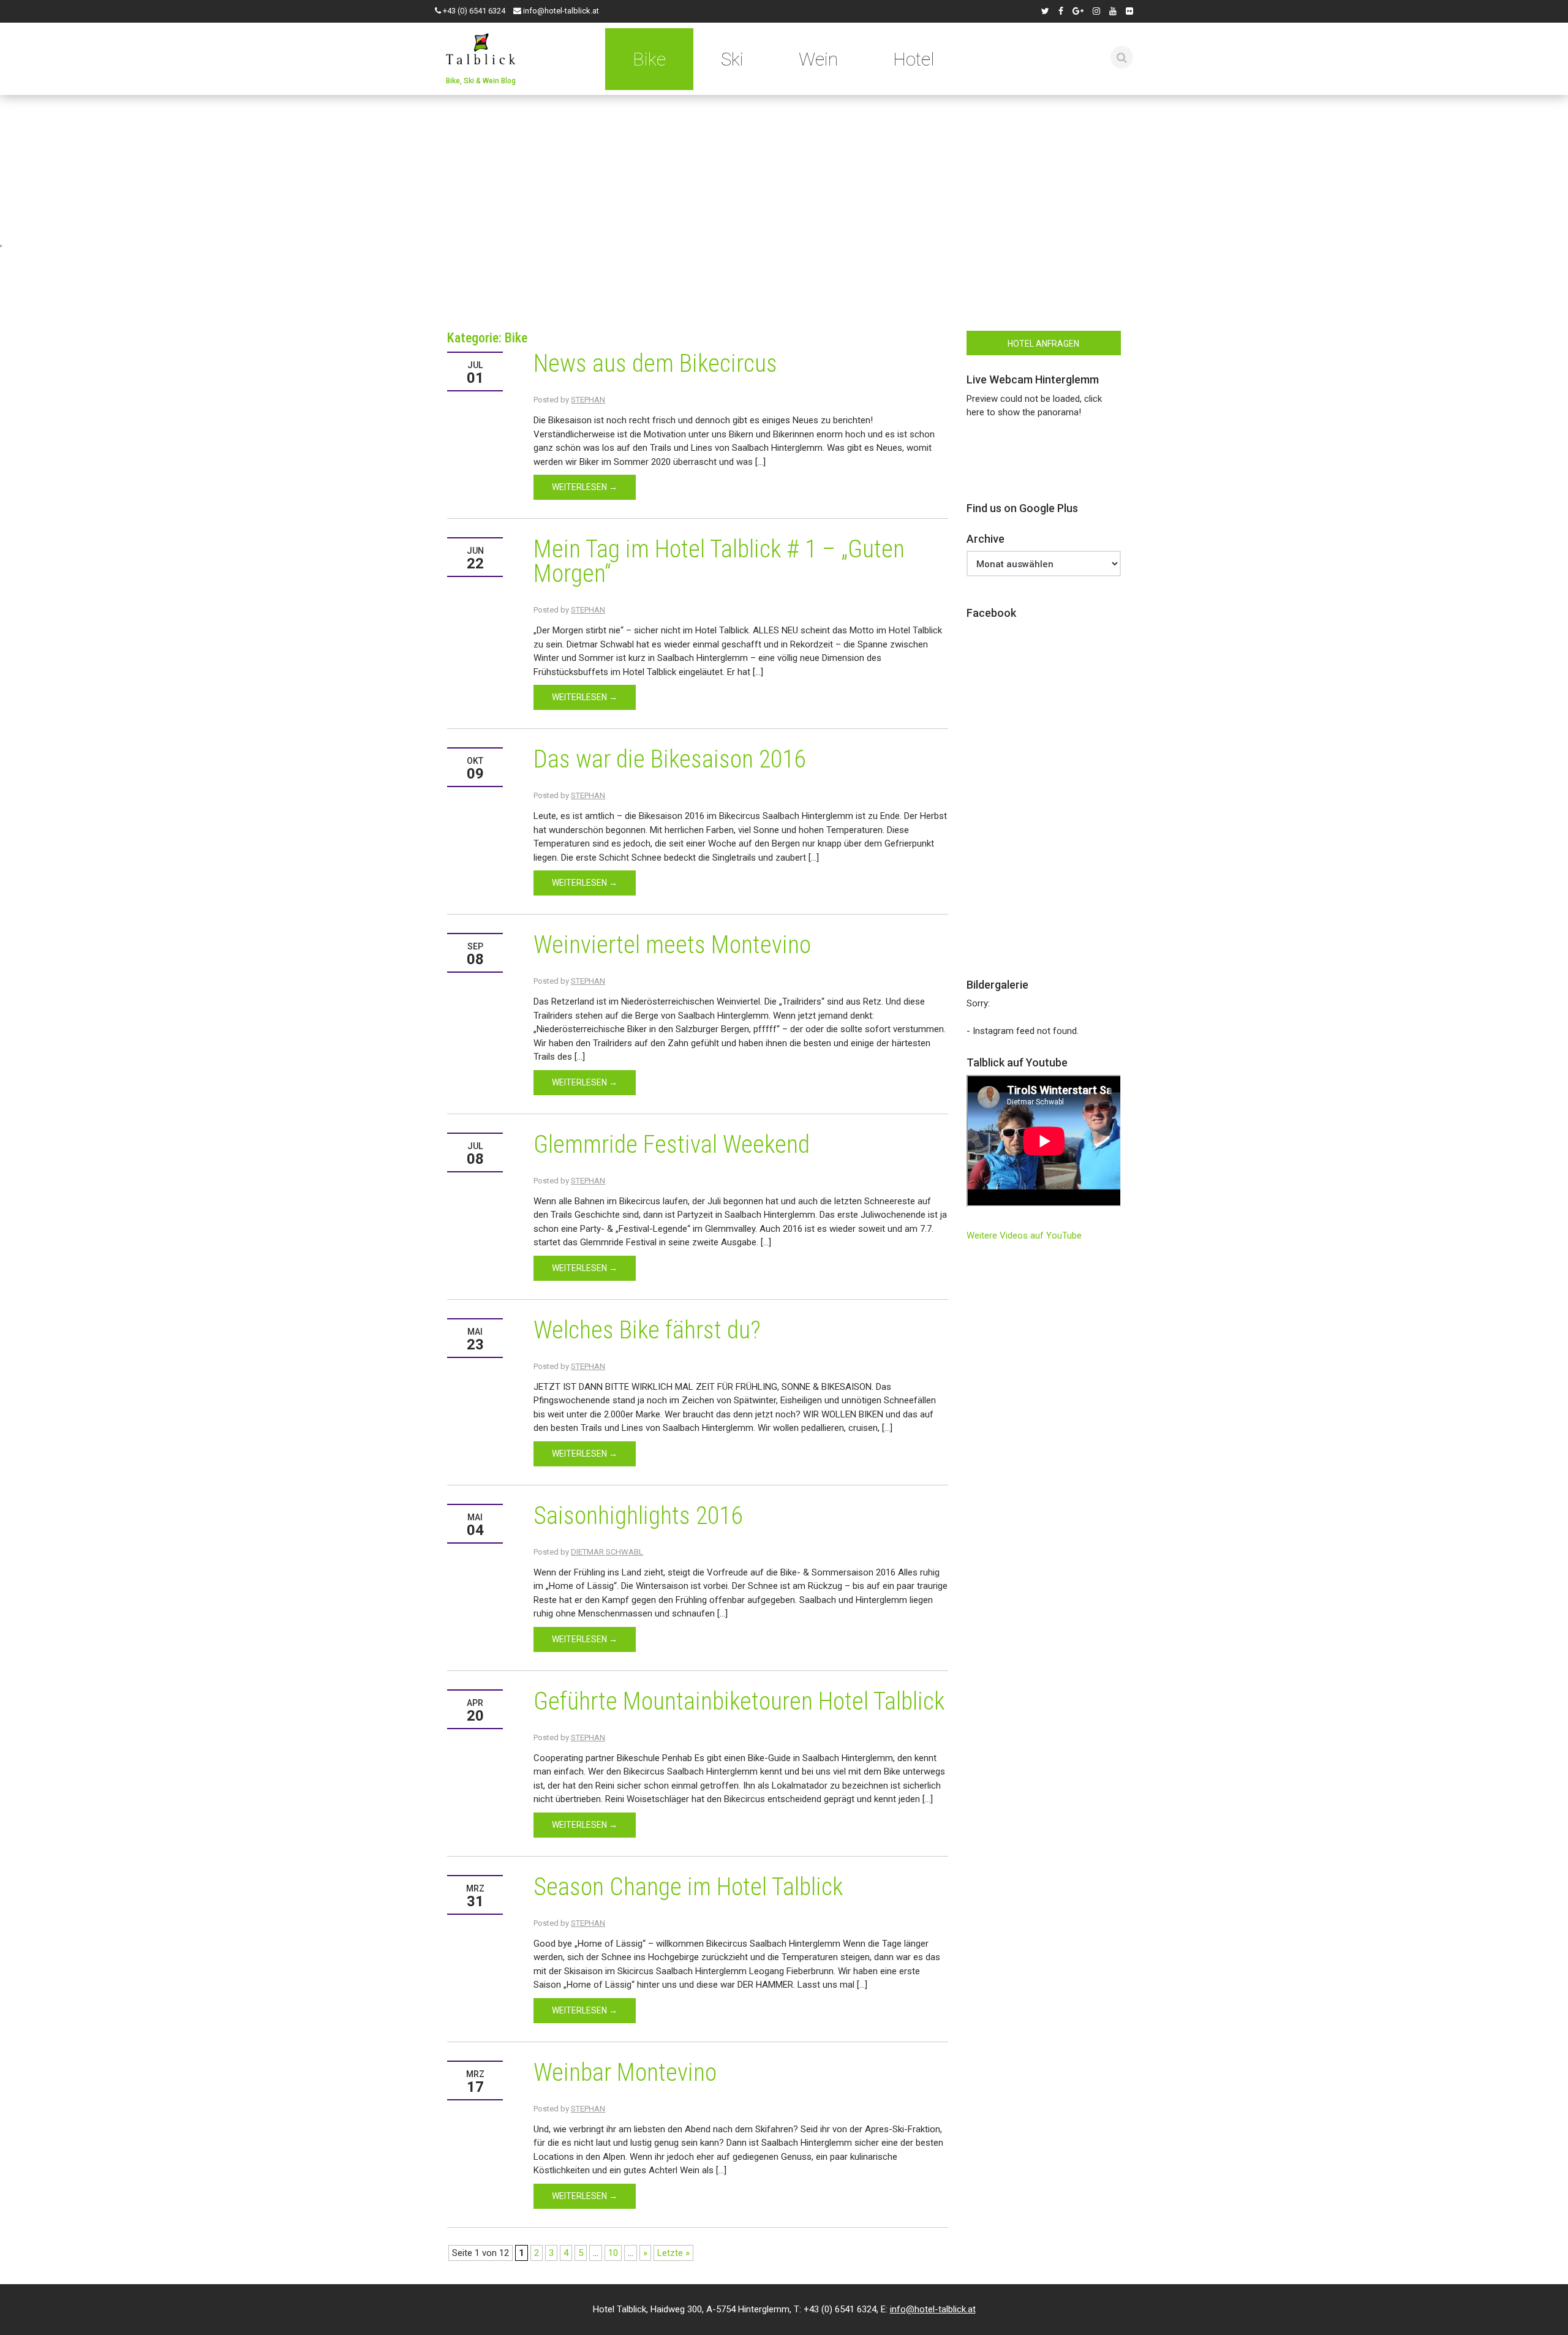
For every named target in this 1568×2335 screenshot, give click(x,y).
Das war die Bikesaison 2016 (669, 759)
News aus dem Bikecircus (655, 364)
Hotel (914, 59)
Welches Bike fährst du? (647, 1330)
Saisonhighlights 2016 (638, 1516)
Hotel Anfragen (1043, 344)
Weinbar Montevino (625, 2073)
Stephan (588, 400)
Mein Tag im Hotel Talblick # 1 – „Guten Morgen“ (719, 561)
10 (613, 2253)
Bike (649, 59)
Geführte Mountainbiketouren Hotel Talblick (739, 1701)
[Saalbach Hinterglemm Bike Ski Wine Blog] (481, 47)
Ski (732, 59)
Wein (818, 59)
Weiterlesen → (585, 487)
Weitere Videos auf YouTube (1024, 1235)
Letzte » (673, 2253)
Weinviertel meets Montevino (672, 945)
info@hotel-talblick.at (561, 11)
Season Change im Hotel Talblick (688, 1887)
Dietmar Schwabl (607, 1552)
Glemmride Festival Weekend (672, 1145)
